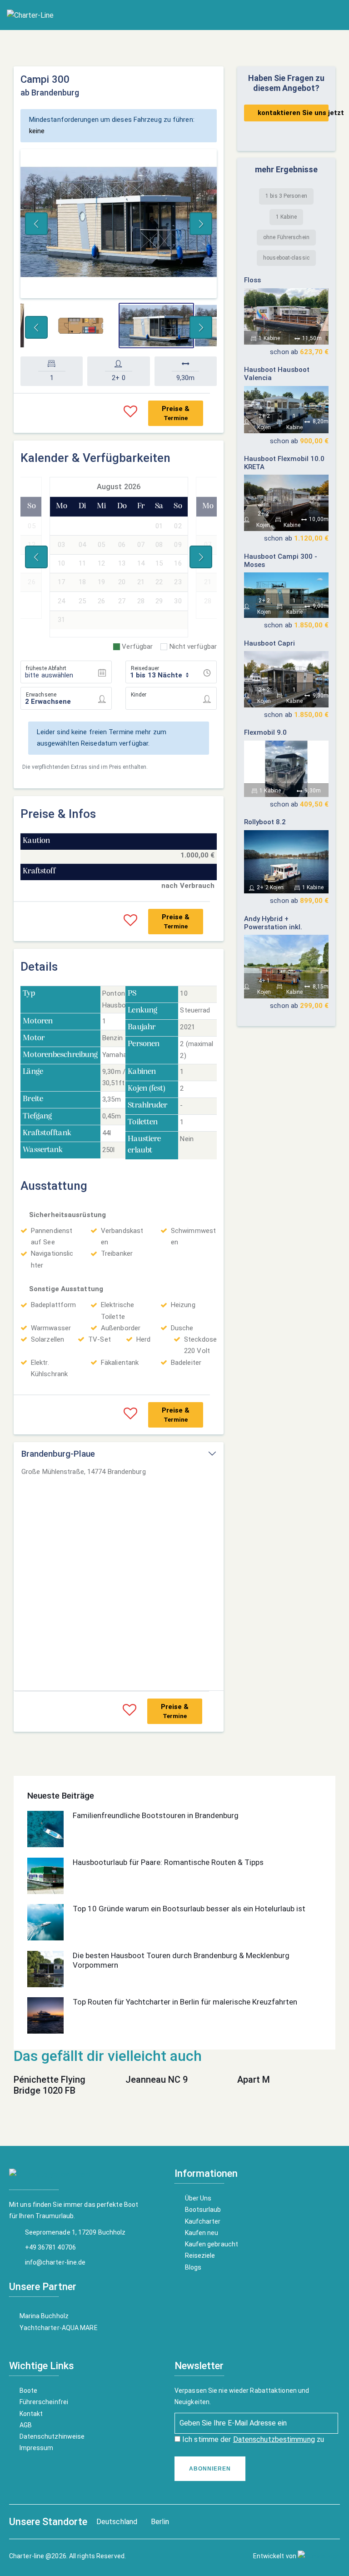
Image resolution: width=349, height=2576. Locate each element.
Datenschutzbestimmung (274, 2439)
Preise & (176, 413)
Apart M (254, 2080)
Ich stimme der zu (252, 2439)
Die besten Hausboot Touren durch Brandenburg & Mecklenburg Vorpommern (181, 1960)
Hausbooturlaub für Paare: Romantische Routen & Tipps (168, 1862)
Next (201, 224)
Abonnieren (210, 2469)
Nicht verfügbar (193, 647)
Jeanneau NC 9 (157, 2080)
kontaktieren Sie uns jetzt (293, 113)
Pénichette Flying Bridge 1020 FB (50, 2085)
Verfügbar (137, 647)
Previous (36, 224)
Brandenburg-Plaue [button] (58, 1454)
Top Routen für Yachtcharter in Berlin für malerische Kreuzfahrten (185, 2002)
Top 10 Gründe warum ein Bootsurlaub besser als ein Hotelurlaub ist (189, 1909)
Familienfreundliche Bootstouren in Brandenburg (156, 1815)
